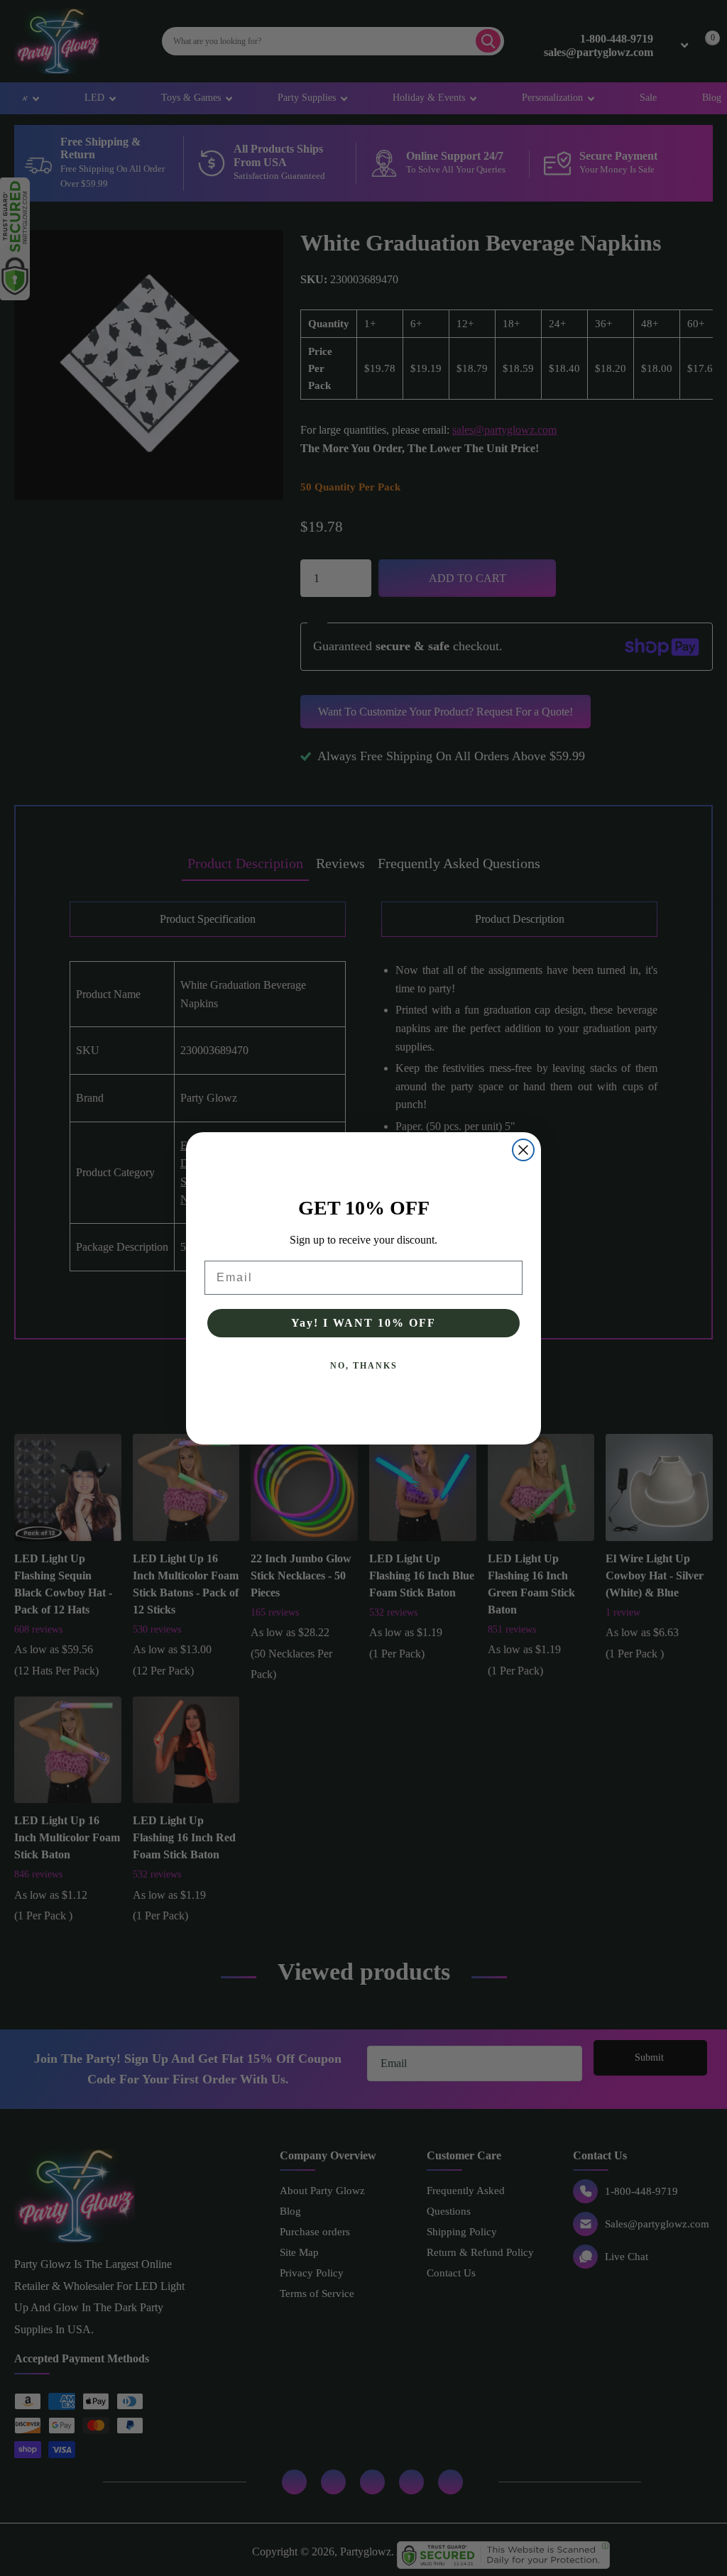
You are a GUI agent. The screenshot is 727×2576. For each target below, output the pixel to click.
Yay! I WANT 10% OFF (363, 1323)
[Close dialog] (523, 1150)
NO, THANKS (364, 1366)
